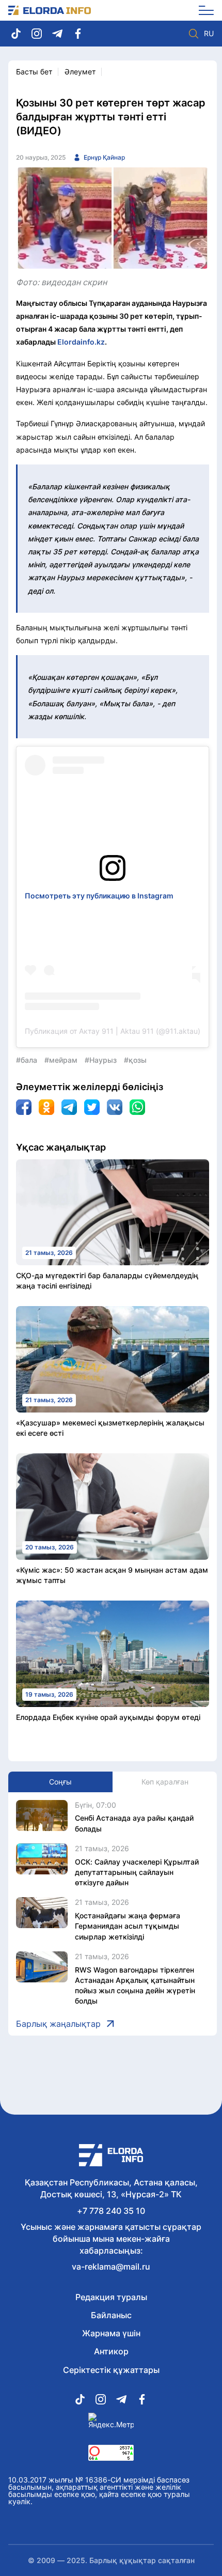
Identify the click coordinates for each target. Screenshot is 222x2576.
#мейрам (61, 1060)
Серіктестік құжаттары (111, 2370)
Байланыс (111, 2315)
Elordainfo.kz (81, 342)
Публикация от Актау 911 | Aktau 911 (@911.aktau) (113, 1031)
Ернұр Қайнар (104, 157)
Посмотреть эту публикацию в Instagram (99, 896)
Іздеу (194, 34)
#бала (27, 1060)
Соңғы (60, 1782)
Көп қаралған (165, 1782)
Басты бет (34, 72)
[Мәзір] (203, 10)
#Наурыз (101, 1060)
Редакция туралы (111, 2297)
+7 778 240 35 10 (111, 2211)
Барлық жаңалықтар (58, 2024)
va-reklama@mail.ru (111, 2267)
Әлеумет (80, 72)
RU (209, 34)
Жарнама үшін (111, 2333)
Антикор (111, 2351)
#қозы (135, 1060)
